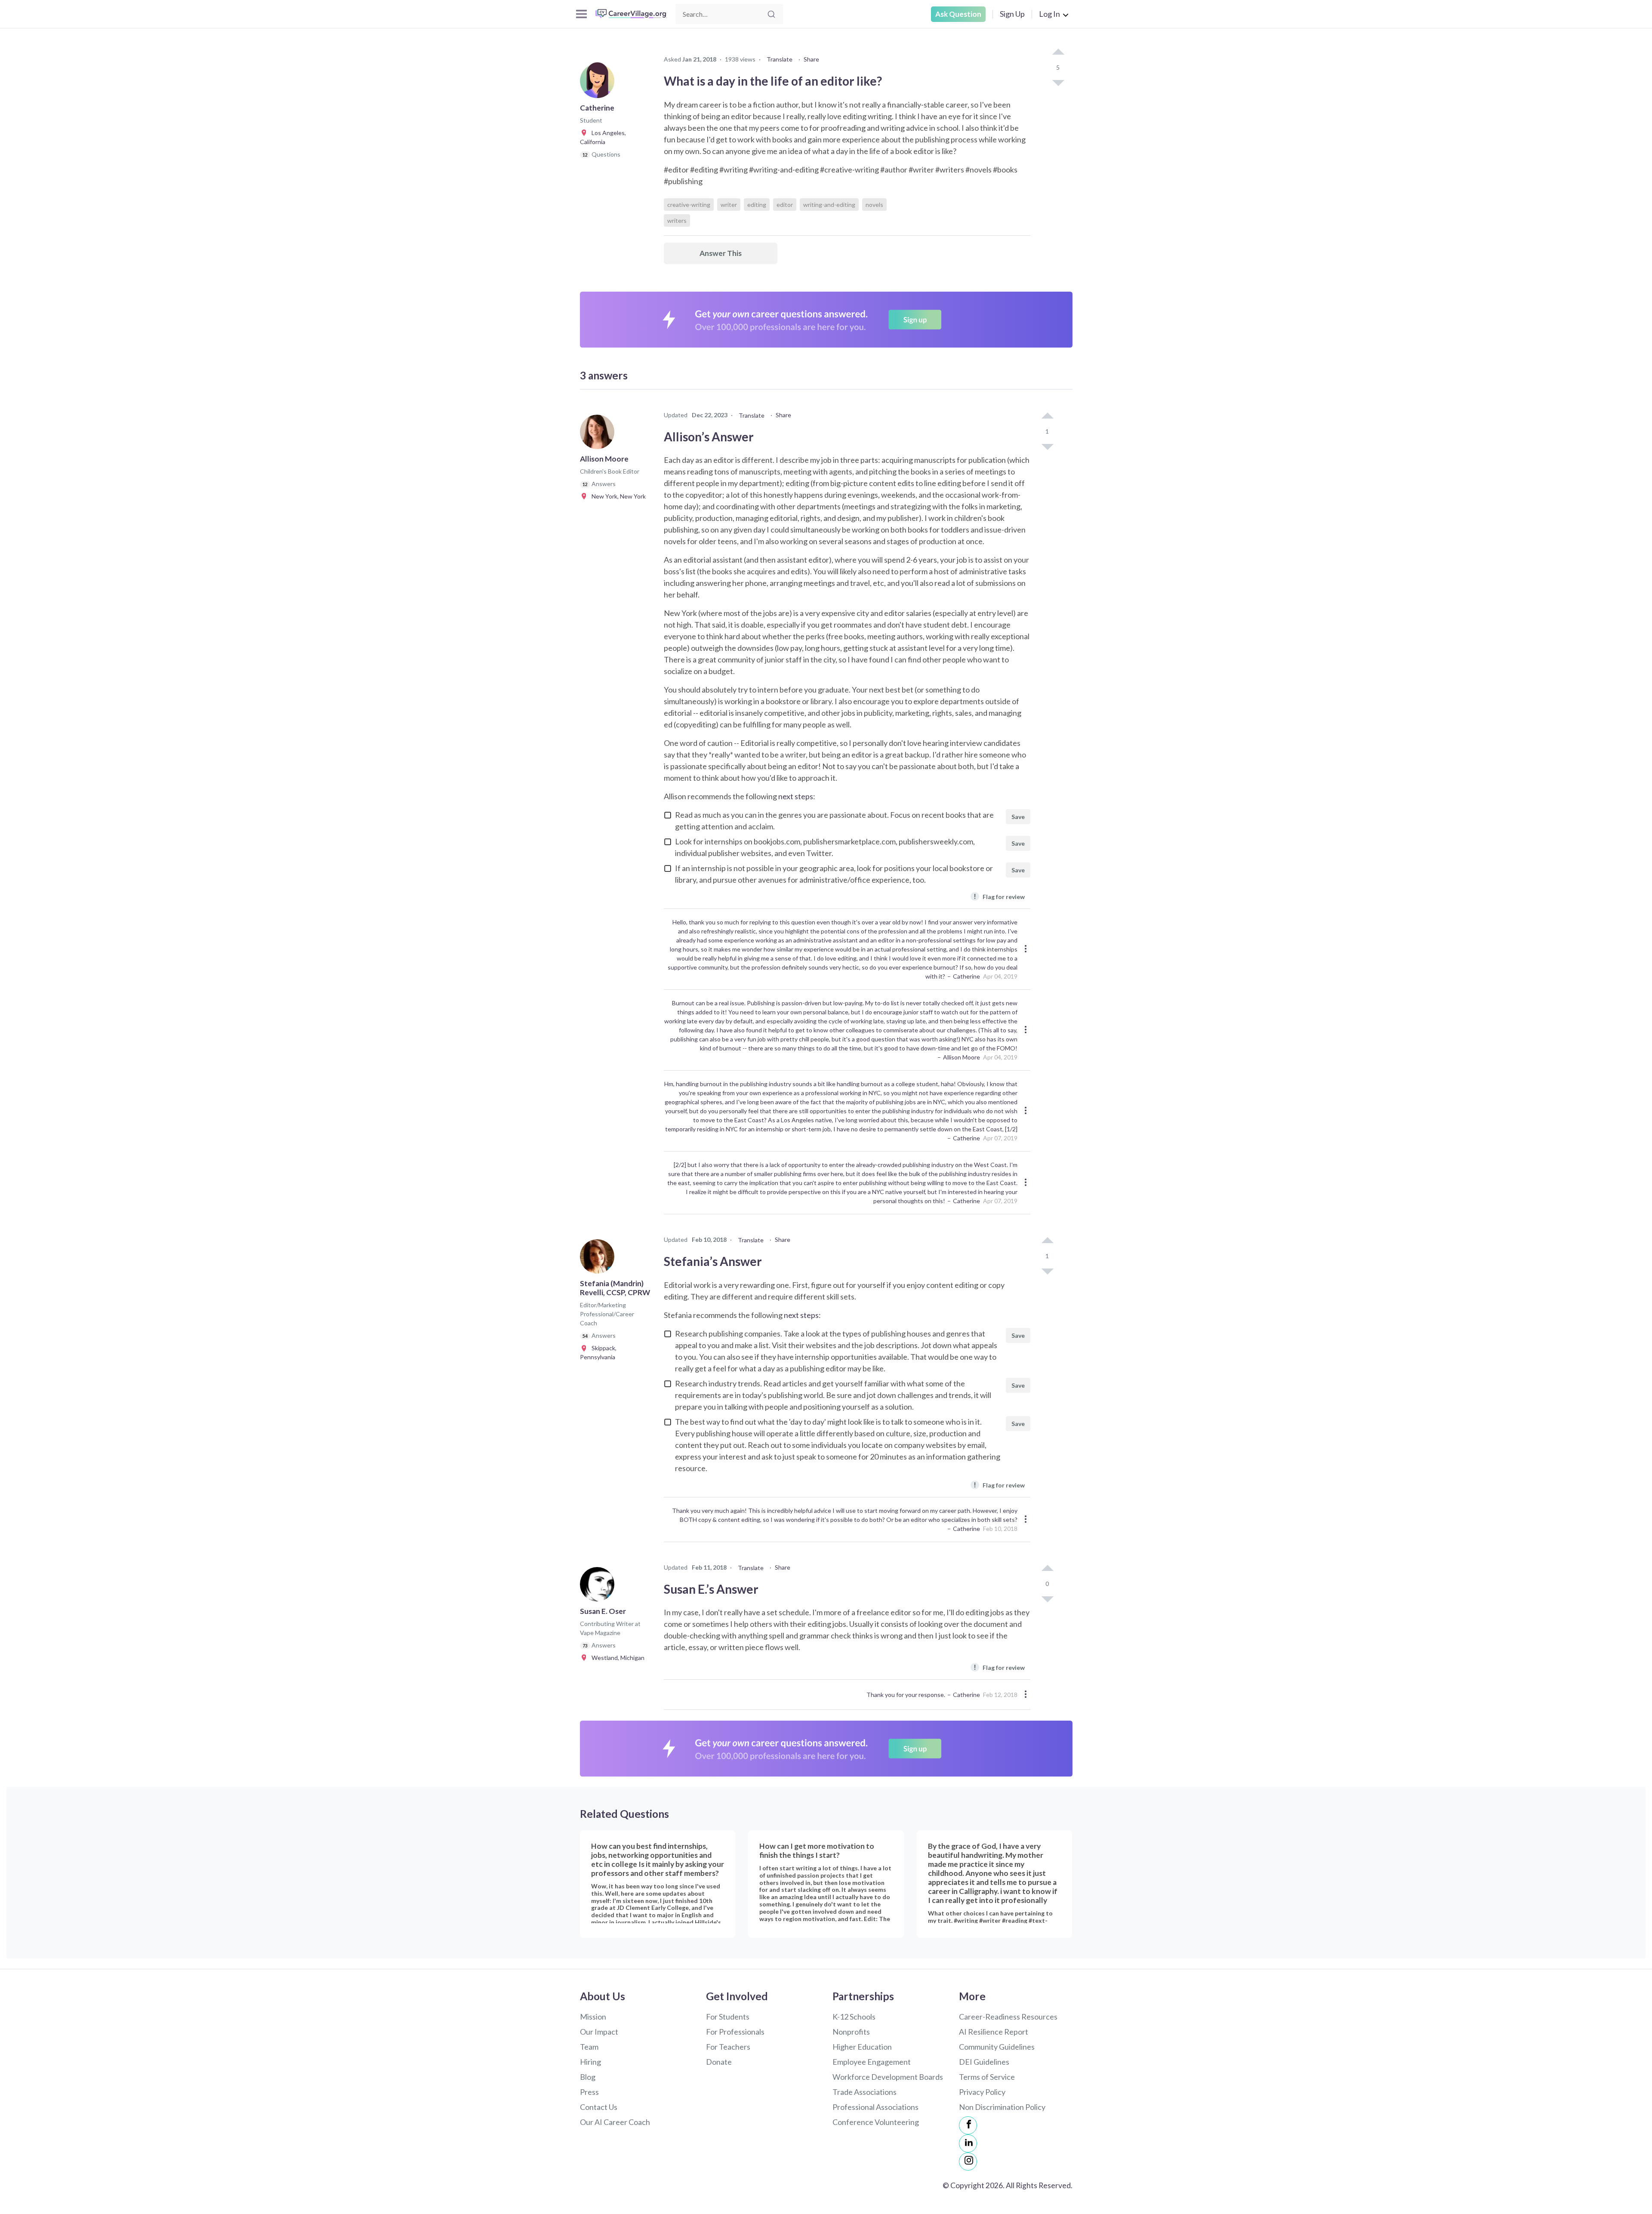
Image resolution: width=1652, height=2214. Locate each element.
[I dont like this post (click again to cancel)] (1058, 82)
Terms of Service (987, 2077)
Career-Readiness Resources (1008, 2017)
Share (811, 59)
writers (677, 220)
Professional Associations (875, 2107)
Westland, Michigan (616, 1658)
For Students (728, 2017)
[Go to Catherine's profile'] (599, 83)
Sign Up (1012, 14)
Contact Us (599, 2107)
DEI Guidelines (984, 2062)
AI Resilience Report (994, 2032)
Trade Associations (865, 2092)
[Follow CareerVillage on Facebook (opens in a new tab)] (968, 2125)
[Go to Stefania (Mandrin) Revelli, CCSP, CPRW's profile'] (599, 1259)
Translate (780, 59)
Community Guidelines (997, 2047)
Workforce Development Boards (888, 2077)
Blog (588, 2077)
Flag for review (999, 896)
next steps (796, 796)
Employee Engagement (872, 2062)
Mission (593, 2017)
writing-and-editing (829, 205)
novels (874, 205)
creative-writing (689, 205)
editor (785, 205)
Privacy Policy (982, 2092)
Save (1018, 817)
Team (589, 2047)
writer (729, 205)
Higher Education (862, 2047)
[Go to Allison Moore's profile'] (599, 434)
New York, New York (617, 496)
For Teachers (728, 2047)
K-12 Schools (854, 2017)
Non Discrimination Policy (1002, 2107)
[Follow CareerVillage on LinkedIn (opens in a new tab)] (968, 2143)
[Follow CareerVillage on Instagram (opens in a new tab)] (968, 2162)
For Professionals (735, 2032)
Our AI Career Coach (615, 2122)
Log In (1049, 14)
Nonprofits (851, 2032)
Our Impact (599, 2032)
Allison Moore (962, 1057)
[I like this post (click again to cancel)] (1058, 52)
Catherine (966, 976)
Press (589, 2092)
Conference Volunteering (876, 2122)
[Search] (771, 14)
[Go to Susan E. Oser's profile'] (599, 1587)
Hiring (590, 2062)
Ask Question (958, 14)
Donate (719, 2062)
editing (757, 205)
